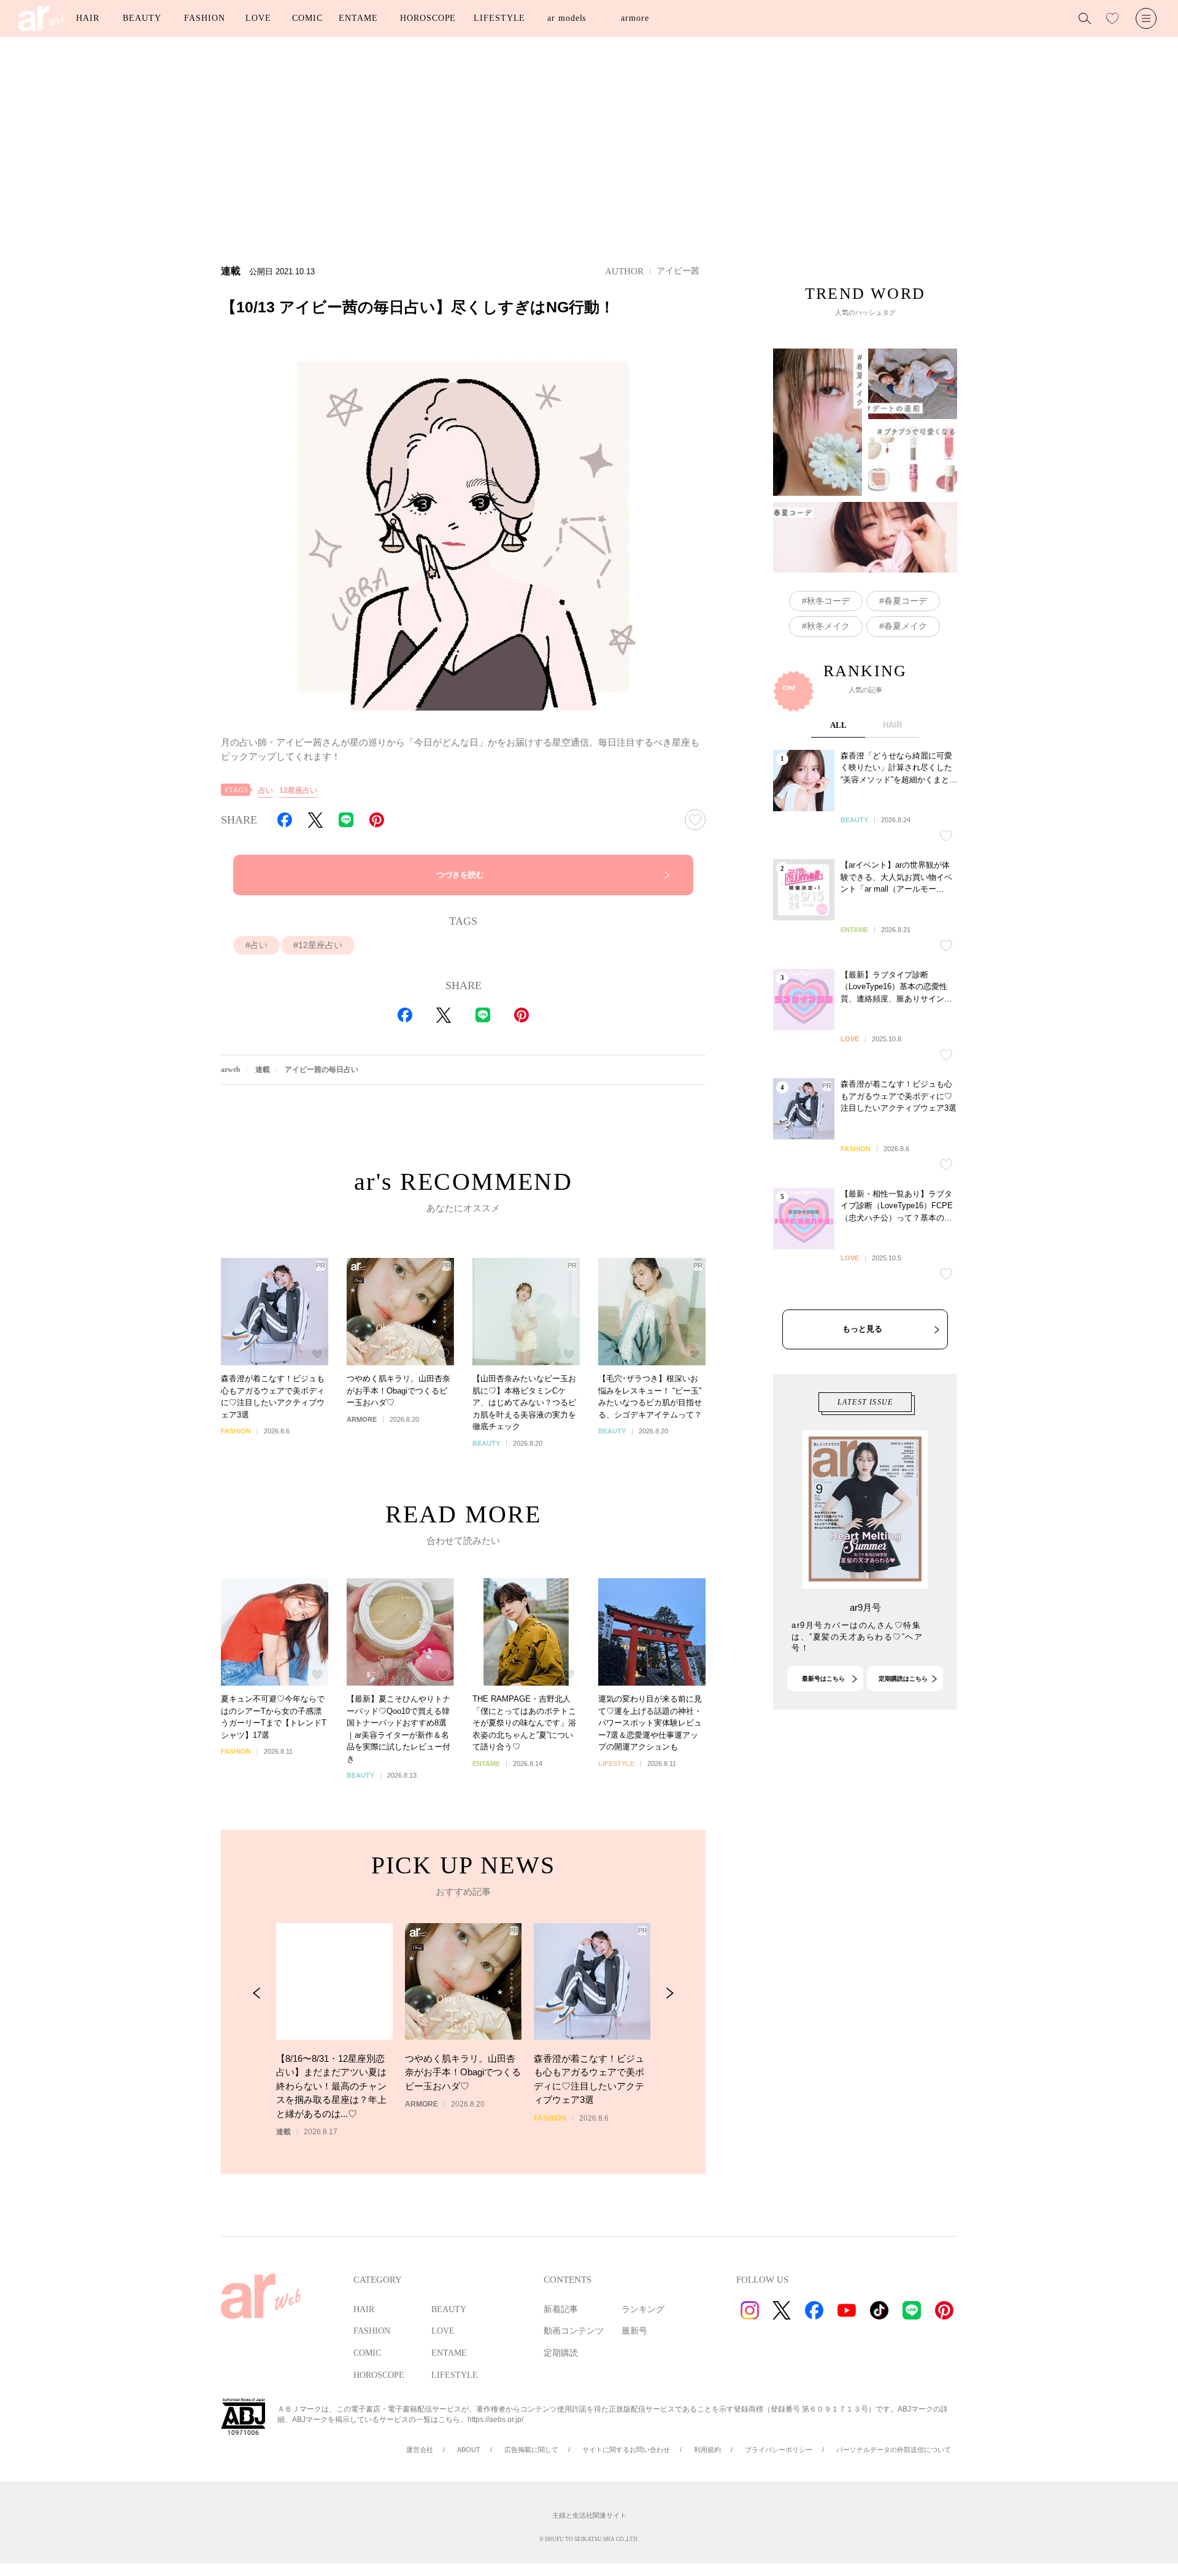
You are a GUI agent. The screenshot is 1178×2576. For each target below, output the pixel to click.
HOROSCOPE (428, 18)
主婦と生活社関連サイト (589, 2515)
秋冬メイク (828, 626)
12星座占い (298, 790)
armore (635, 18)
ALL (838, 725)
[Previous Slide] (257, 1993)
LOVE (258, 18)
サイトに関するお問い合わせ (626, 2450)
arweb (231, 1070)
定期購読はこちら (903, 1679)
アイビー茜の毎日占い (321, 1070)
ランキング (643, 2309)
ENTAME (358, 18)
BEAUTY (142, 18)
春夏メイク (906, 626)
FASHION (204, 18)
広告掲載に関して (531, 2450)
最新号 (634, 2331)
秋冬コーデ (828, 601)
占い (266, 790)
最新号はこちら (823, 1679)
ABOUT (469, 2450)
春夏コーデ (906, 601)
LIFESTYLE (499, 18)
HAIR (88, 18)
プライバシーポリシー (779, 2450)
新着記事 (561, 2309)
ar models (567, 18)
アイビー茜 (678, 271)
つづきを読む (460, 875)
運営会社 (420, 2450)
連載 (263, 1070)
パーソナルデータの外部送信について (894, 2450)
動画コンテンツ (574, 2331)
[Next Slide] (670, 1993)
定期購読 (561, 2353)
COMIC (307, 18)
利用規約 (707, 2450)
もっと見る (862, 1329)
